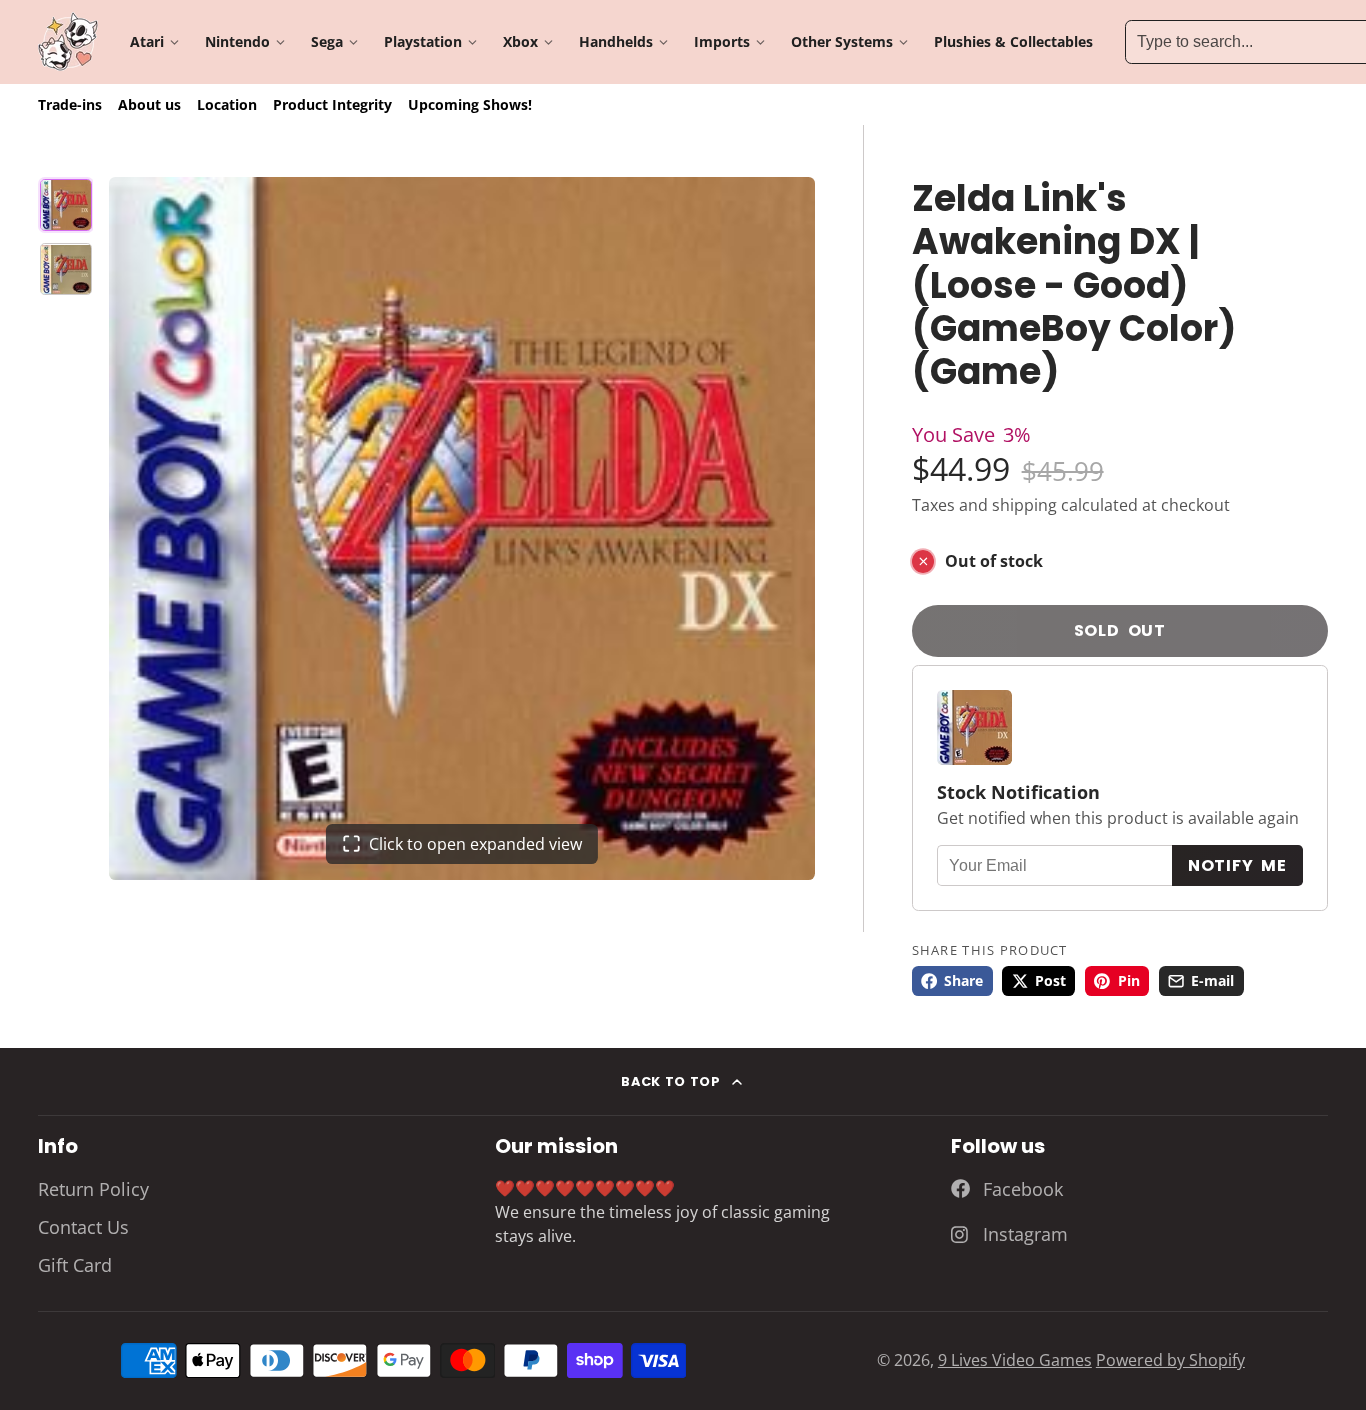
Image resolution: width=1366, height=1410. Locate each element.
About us (149, 104)
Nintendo (237, 41)
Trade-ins (70, 104)
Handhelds (616, 41)
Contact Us (83, 1227)
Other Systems (842, 41)
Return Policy (93, 1189)
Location (227, 104)
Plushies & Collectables (1013, 41)
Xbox (520, 41)
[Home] (68, 41)
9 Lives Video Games (1015, 1360)
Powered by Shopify (1170, 1360)
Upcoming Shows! (470, 104)
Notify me (1237, 865)
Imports (722, 41)
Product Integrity (332, 104)
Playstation (423, 41)
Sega (327, 41)
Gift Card (75, 1265)
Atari (147, 41)
